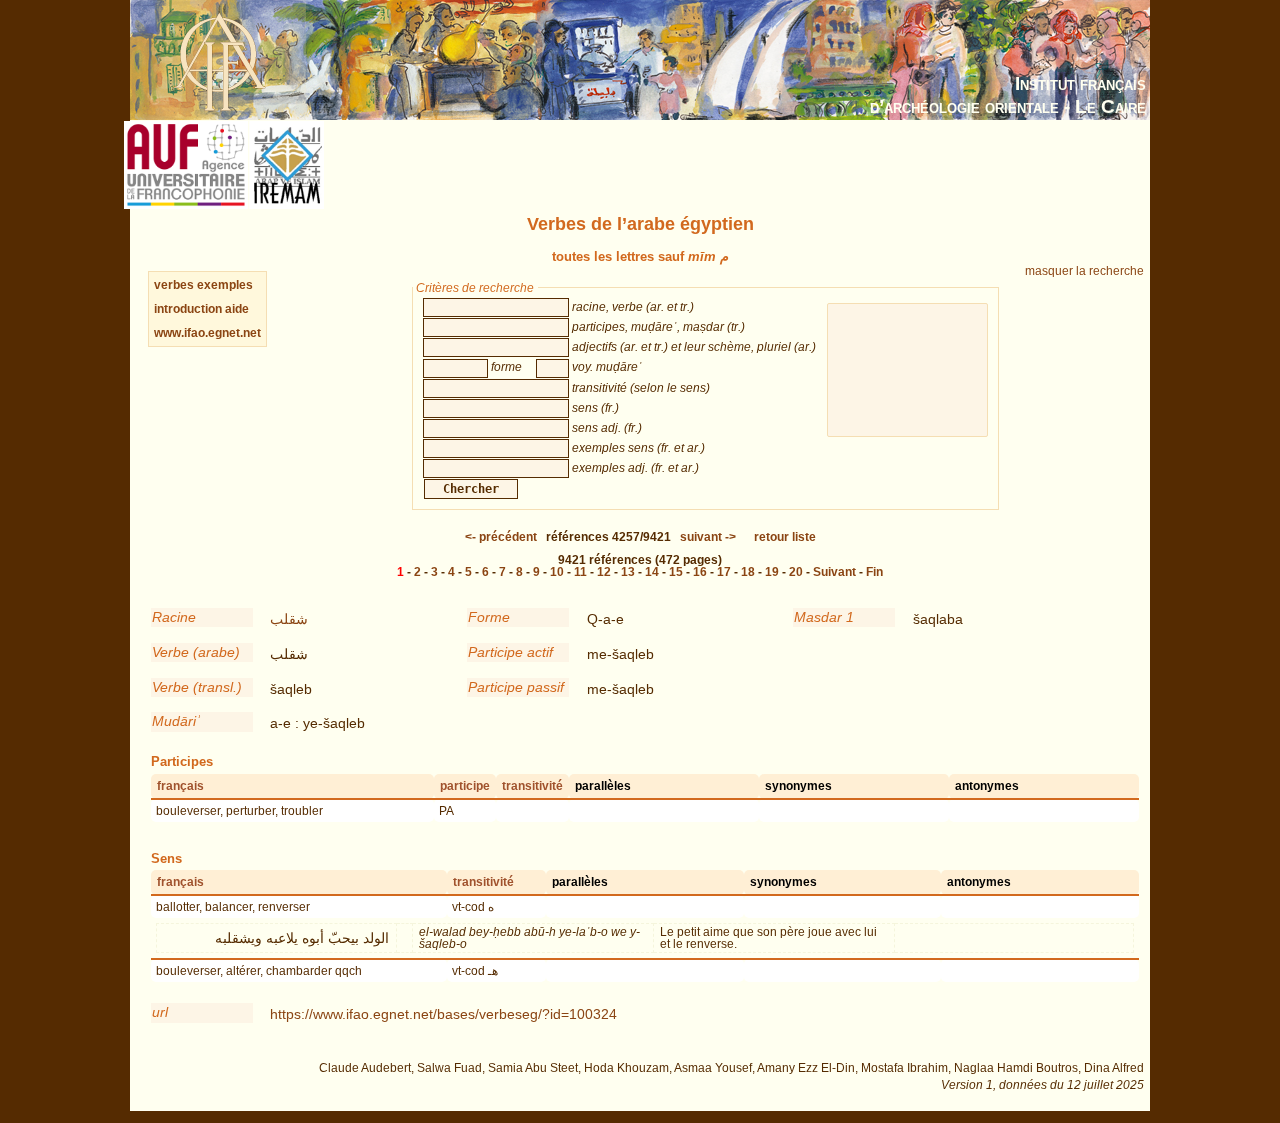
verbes (174, 285)
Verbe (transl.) (197, 687)
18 (748, 572)
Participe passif (516, 687)
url (160, 1012)
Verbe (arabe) (196, 652)
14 (652, 572)
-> (708, 537)
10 (557, 572)
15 (676, 572)
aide (237, 309)
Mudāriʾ (176, 721)
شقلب (289, 619)
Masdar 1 (824, 617)
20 (796, 572)
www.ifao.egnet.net (207, 333)
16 (700, 572)
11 (580, 572)
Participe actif (510, 652)
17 (724, 572)
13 (628, 572)
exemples (225, 285)
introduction (189, 309)
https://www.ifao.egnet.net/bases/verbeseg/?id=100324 (443, 1014)
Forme (489, 617)
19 (772, 572)
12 (604, 572)
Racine (174, 617)
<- (501, 537)
